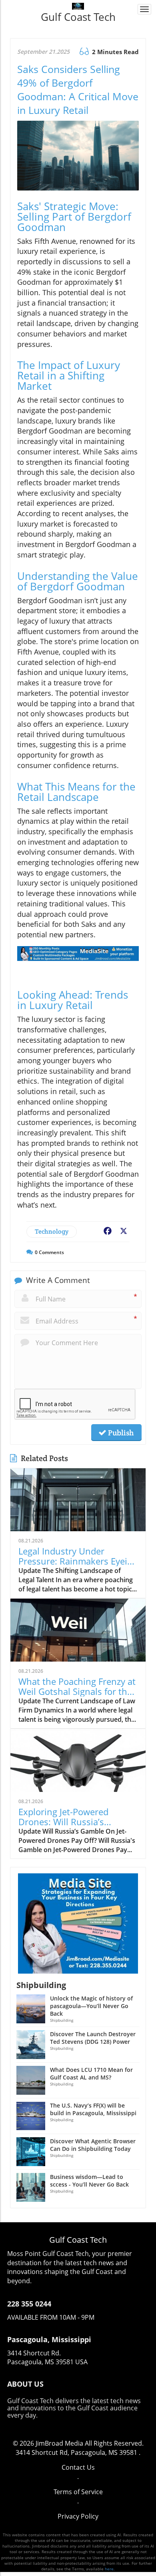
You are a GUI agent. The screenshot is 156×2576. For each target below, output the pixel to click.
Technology (52, 1231)
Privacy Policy (78, 2516)
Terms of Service (78, 2492)
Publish (120, 1433)
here (109, 2569)
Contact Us (78, 2467)
